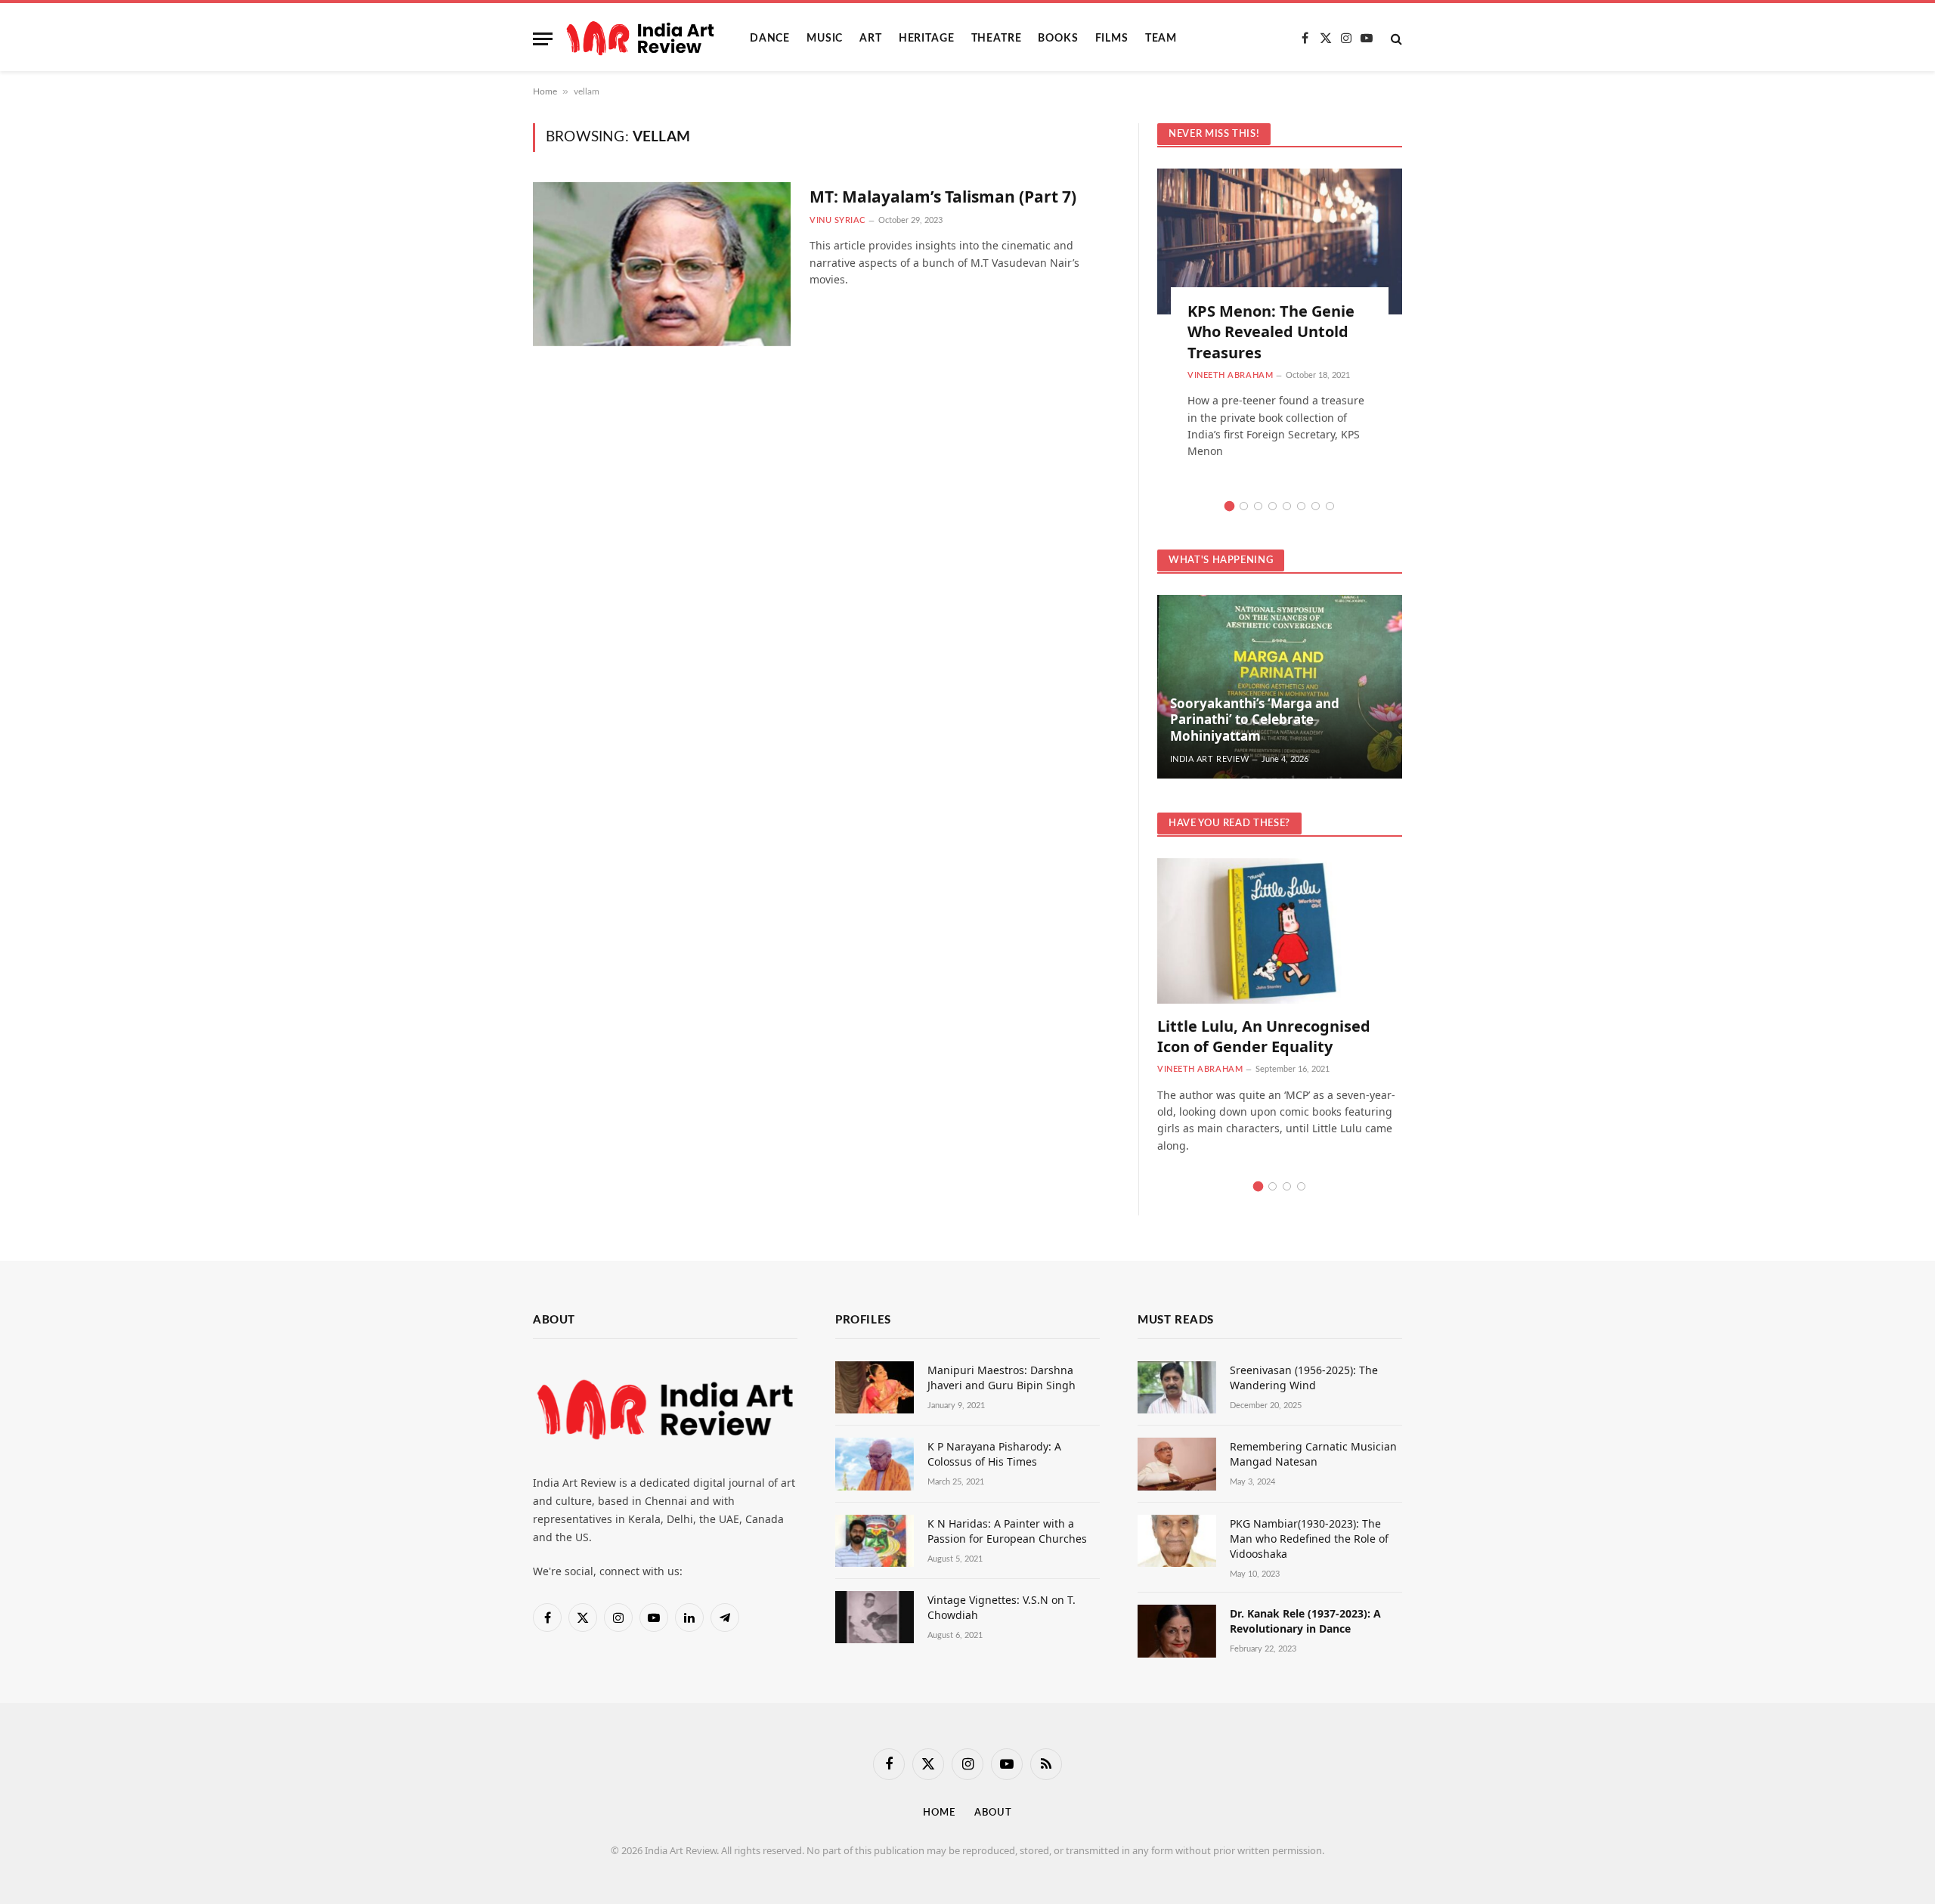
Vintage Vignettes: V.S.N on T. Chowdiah (1002, 1607)
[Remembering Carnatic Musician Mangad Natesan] (1177, 1464)
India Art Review (1210, 759)
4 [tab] (1272, 506)
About (993, 1813)
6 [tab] (1301, 506)
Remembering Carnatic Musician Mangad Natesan (1313, 1454)
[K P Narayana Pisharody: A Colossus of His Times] (875, 1464)
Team (1161, 39)
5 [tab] (1287, 506)
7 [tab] (1316, 506)
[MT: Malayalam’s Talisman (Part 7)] (662, 264)
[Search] (1395, 39)
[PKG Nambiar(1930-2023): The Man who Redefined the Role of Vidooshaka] (1177, 1541)
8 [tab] (1330, 506)
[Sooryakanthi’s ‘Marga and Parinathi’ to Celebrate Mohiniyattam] (1280, 687)
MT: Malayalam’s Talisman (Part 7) (943, 197)
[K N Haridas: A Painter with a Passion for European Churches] (875, 1541)
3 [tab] (1258, 506)
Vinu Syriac (837, 220)
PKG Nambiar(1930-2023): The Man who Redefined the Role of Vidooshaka (1309, 1539)
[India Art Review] (640, 39)
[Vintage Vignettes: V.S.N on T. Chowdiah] (875, 1617)
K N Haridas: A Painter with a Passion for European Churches (1007, 1531)
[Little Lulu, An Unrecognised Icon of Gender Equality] (1280, 931)
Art (871, 39)
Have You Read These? (1229, 824)
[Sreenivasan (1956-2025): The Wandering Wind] (1177, 1387)
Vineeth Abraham (1230, 375)
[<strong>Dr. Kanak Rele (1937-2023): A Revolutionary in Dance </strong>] (1177, 1631)
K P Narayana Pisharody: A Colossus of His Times (994, 1454)
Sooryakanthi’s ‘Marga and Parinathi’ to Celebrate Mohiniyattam (1255, 720)
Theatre (997, 39)
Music (825, 39)
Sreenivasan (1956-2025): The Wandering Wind (1304, 1378)
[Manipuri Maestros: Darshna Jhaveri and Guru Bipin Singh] (875, 1387)
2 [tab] (1244, 506)
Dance (770, 39)
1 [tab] (1229, 506)
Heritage (927, 39)
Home (545, 91)
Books (1058, 39)
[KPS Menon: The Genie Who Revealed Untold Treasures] (1280, 241)
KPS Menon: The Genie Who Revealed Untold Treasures (1271, 331)
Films (1112, 39)
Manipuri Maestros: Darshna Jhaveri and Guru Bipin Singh (1002, 1378)
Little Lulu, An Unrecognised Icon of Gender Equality (1264, 1036)
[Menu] (543, 39)
